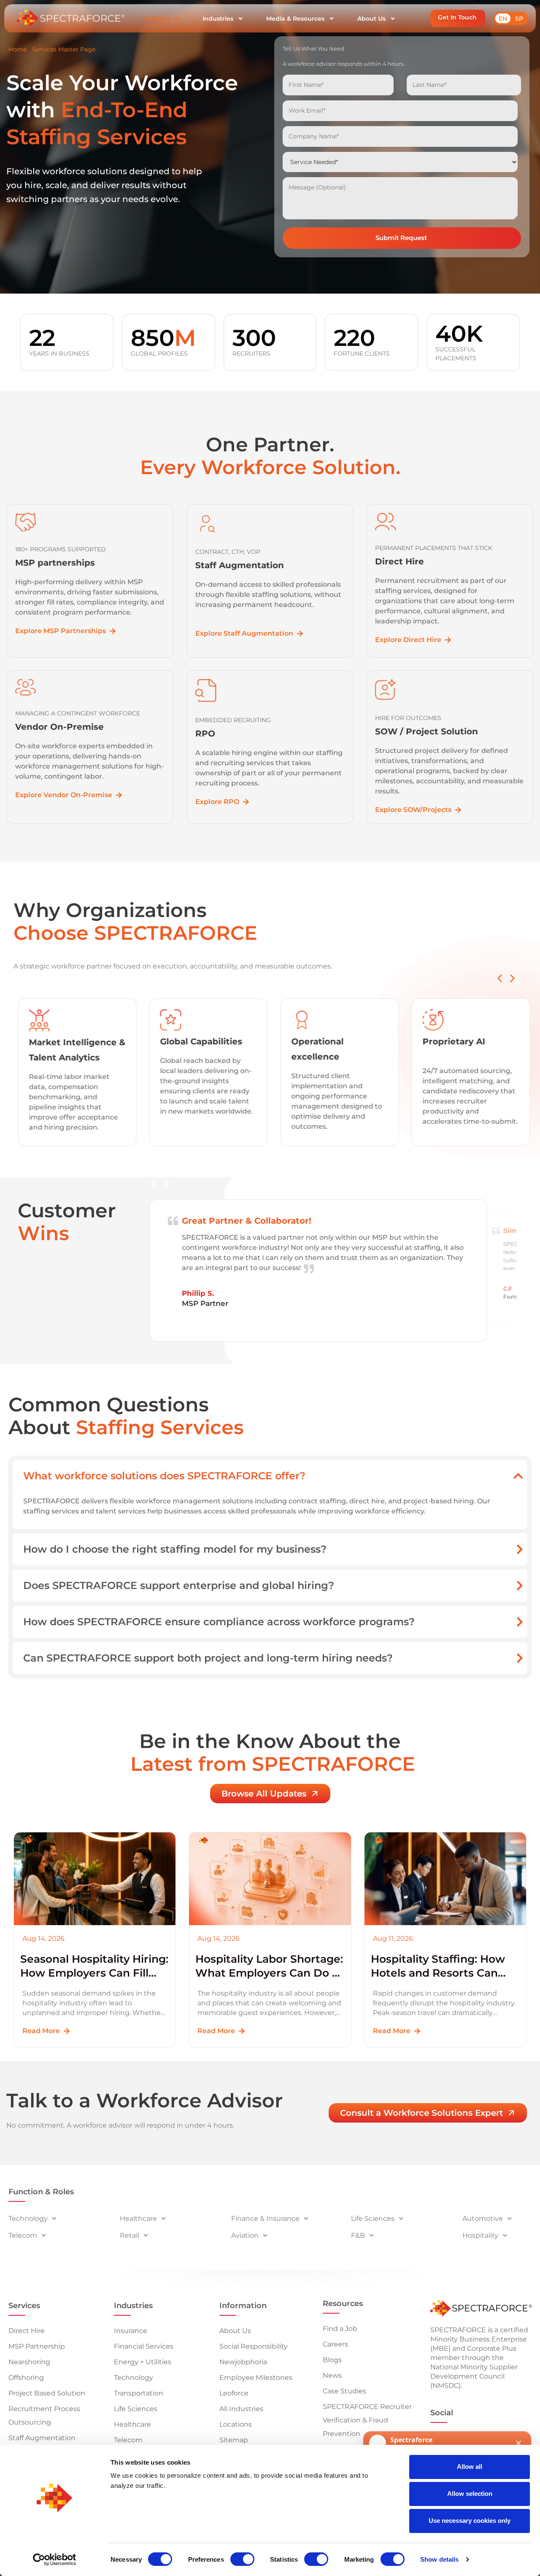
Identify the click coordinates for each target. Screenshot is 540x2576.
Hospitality (480, 2235)
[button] (458, 18)
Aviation (245, 2235)
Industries (218, 19)
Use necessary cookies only (470, 2521)
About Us (371, 19)
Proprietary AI (454, 1041)
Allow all (470, 2467)
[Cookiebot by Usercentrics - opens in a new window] (55, 2560)
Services (157, 19)
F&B (358, 2235)
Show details (439, 2559)
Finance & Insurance (265, 2219)
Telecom (23, 2235)
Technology (28, 2219)
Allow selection (470, 2494)
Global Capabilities (201, 1041)
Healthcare (138, 2219)
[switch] (242, 2559)
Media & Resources (295, 19)
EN (503, 19)
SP (519, 19)
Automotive (483, 2219)
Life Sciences (373, 2219)
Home (18, 49)
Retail (130, 2235)
